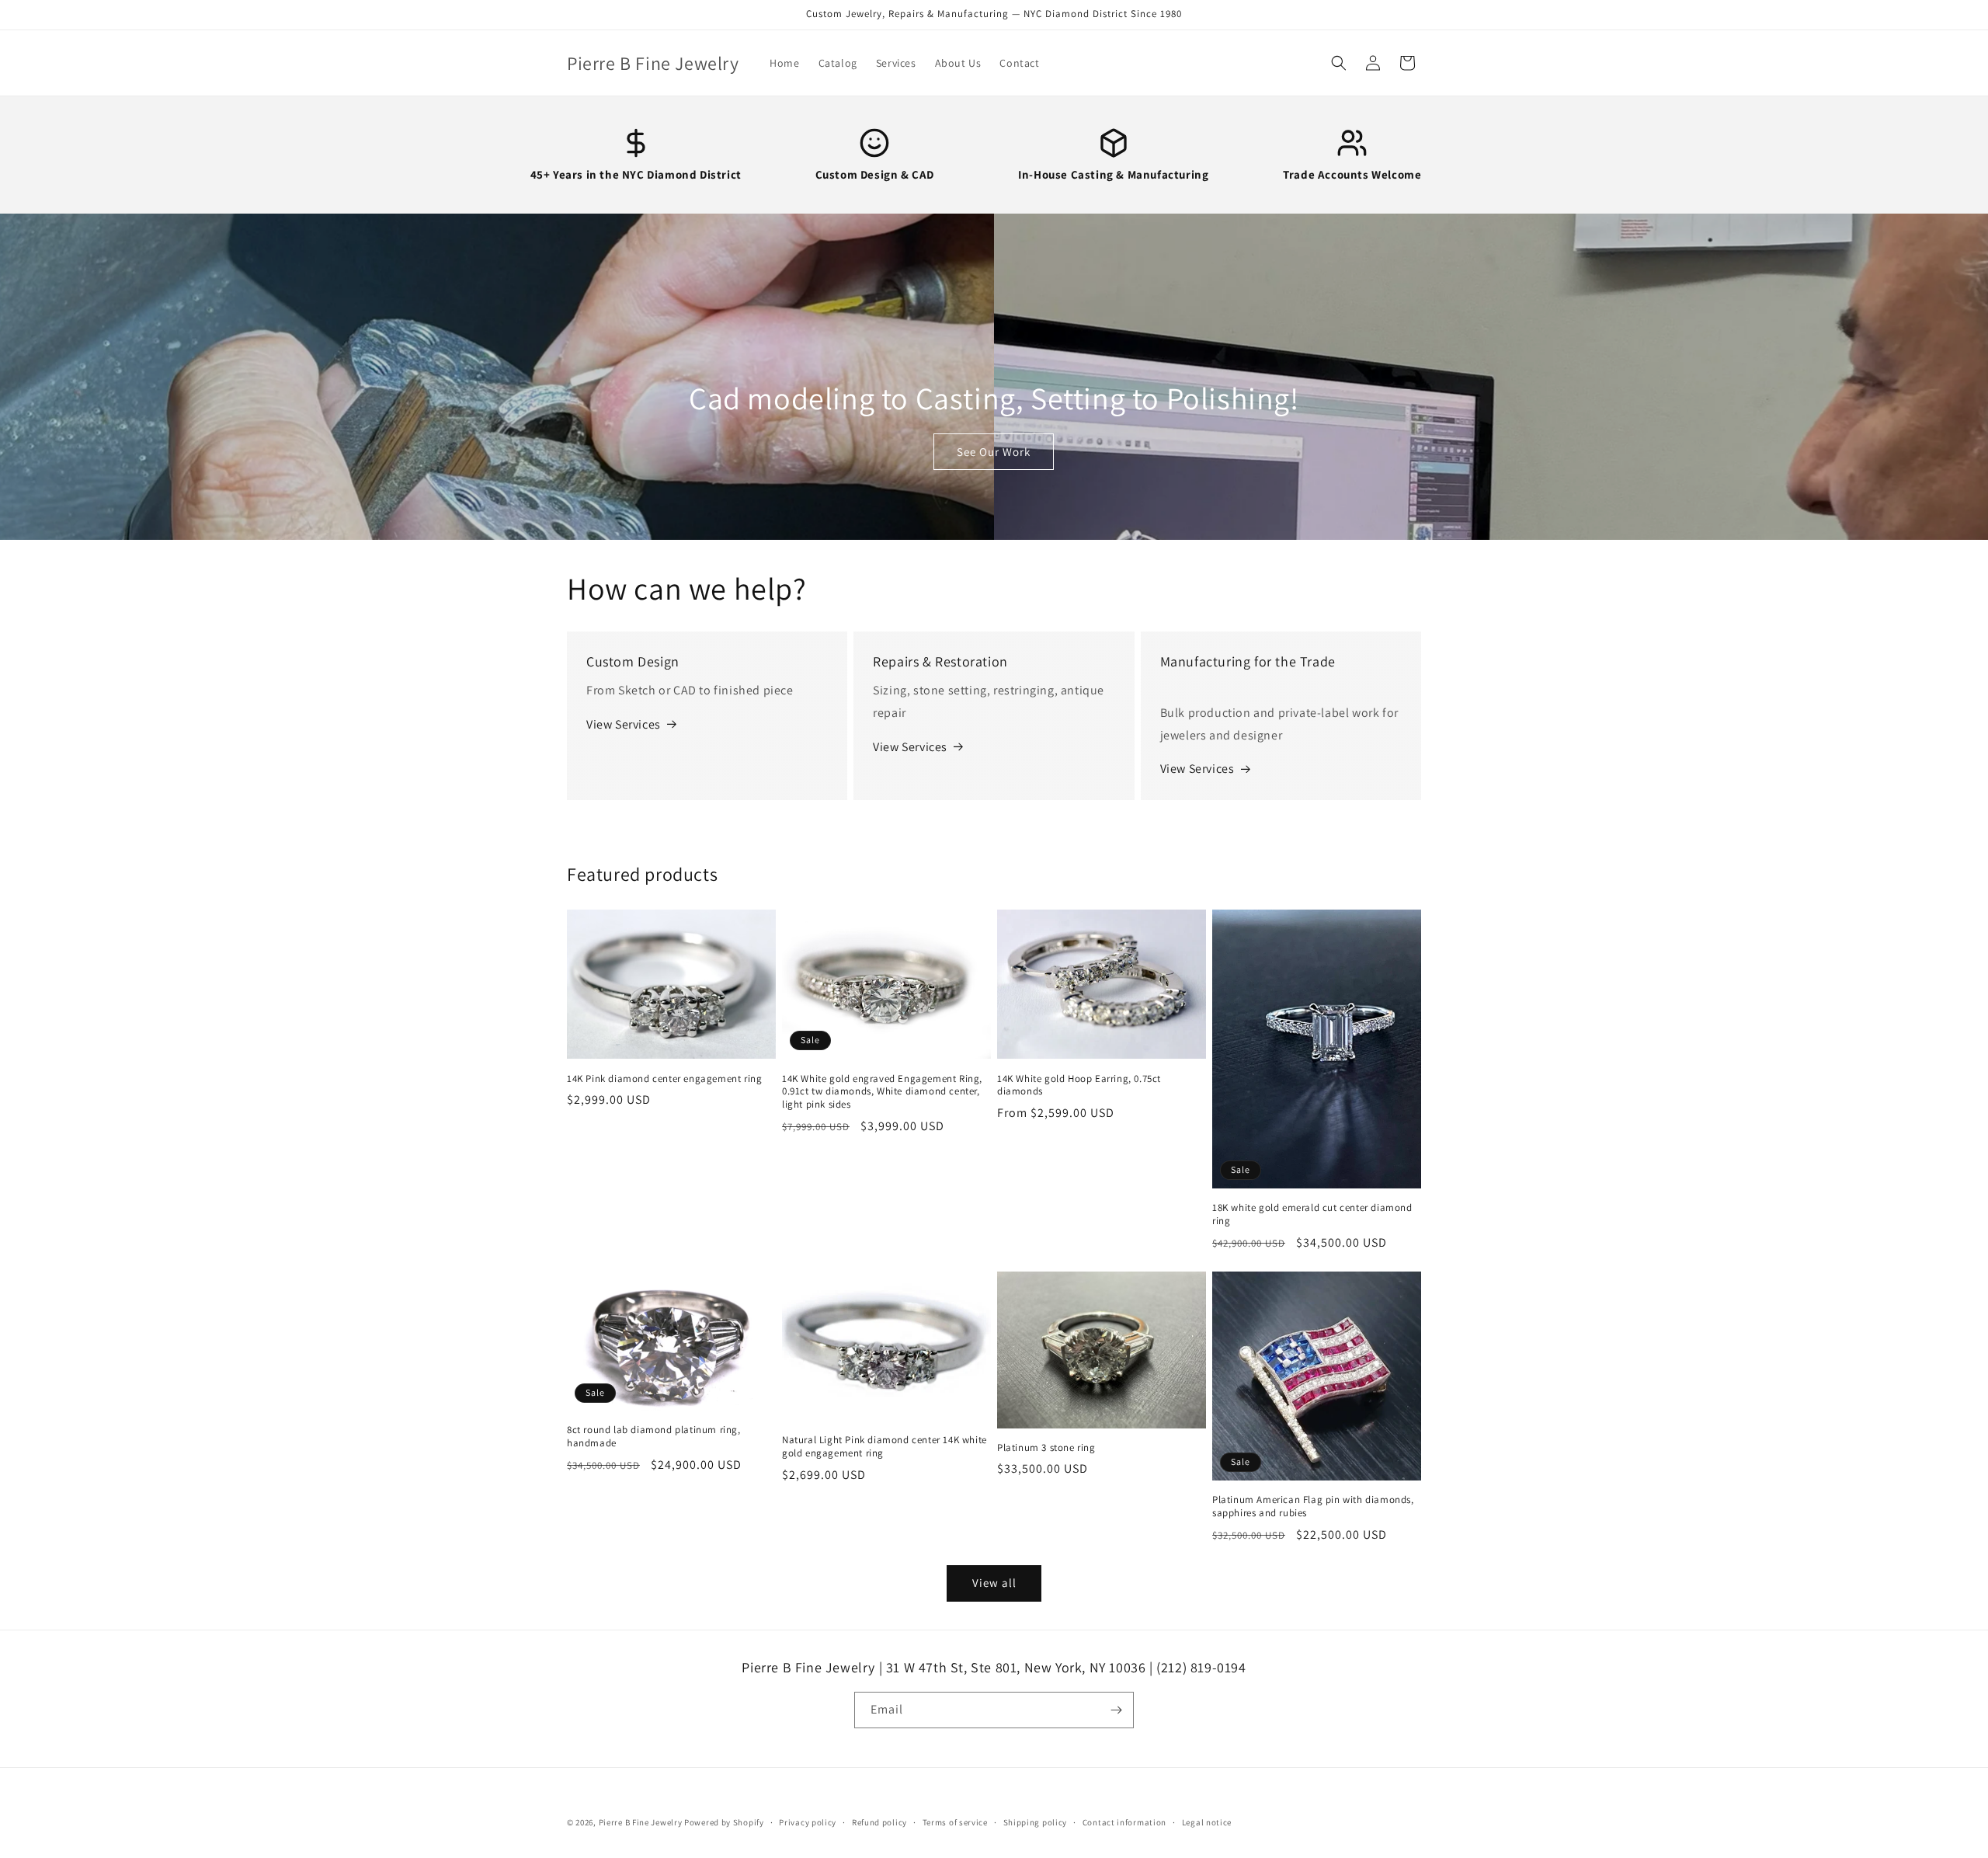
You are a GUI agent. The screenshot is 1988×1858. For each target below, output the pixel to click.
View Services (624, 724)
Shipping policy (1036, 1822)
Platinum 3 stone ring (1046, 1448)
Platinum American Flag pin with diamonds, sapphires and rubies (1313, 1507)
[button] (1339, 63)
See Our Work (994, 452)
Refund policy (879, 1822)
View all (994, 1583)
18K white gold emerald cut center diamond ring (1312, 1214)
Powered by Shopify (724, 1822)
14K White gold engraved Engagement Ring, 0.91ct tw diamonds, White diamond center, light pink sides (882, 1092)
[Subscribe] (1116, 1710)
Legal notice (1207, 1822)
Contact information (1124, 1822)
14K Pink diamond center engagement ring (664, 1079)
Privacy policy (808, 1822)
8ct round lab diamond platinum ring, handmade (654, 1437)
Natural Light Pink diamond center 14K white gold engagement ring (885, 1447)
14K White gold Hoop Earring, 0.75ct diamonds (1079, 1086)
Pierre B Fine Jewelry (641, 1822)
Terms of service (955, 1822)
